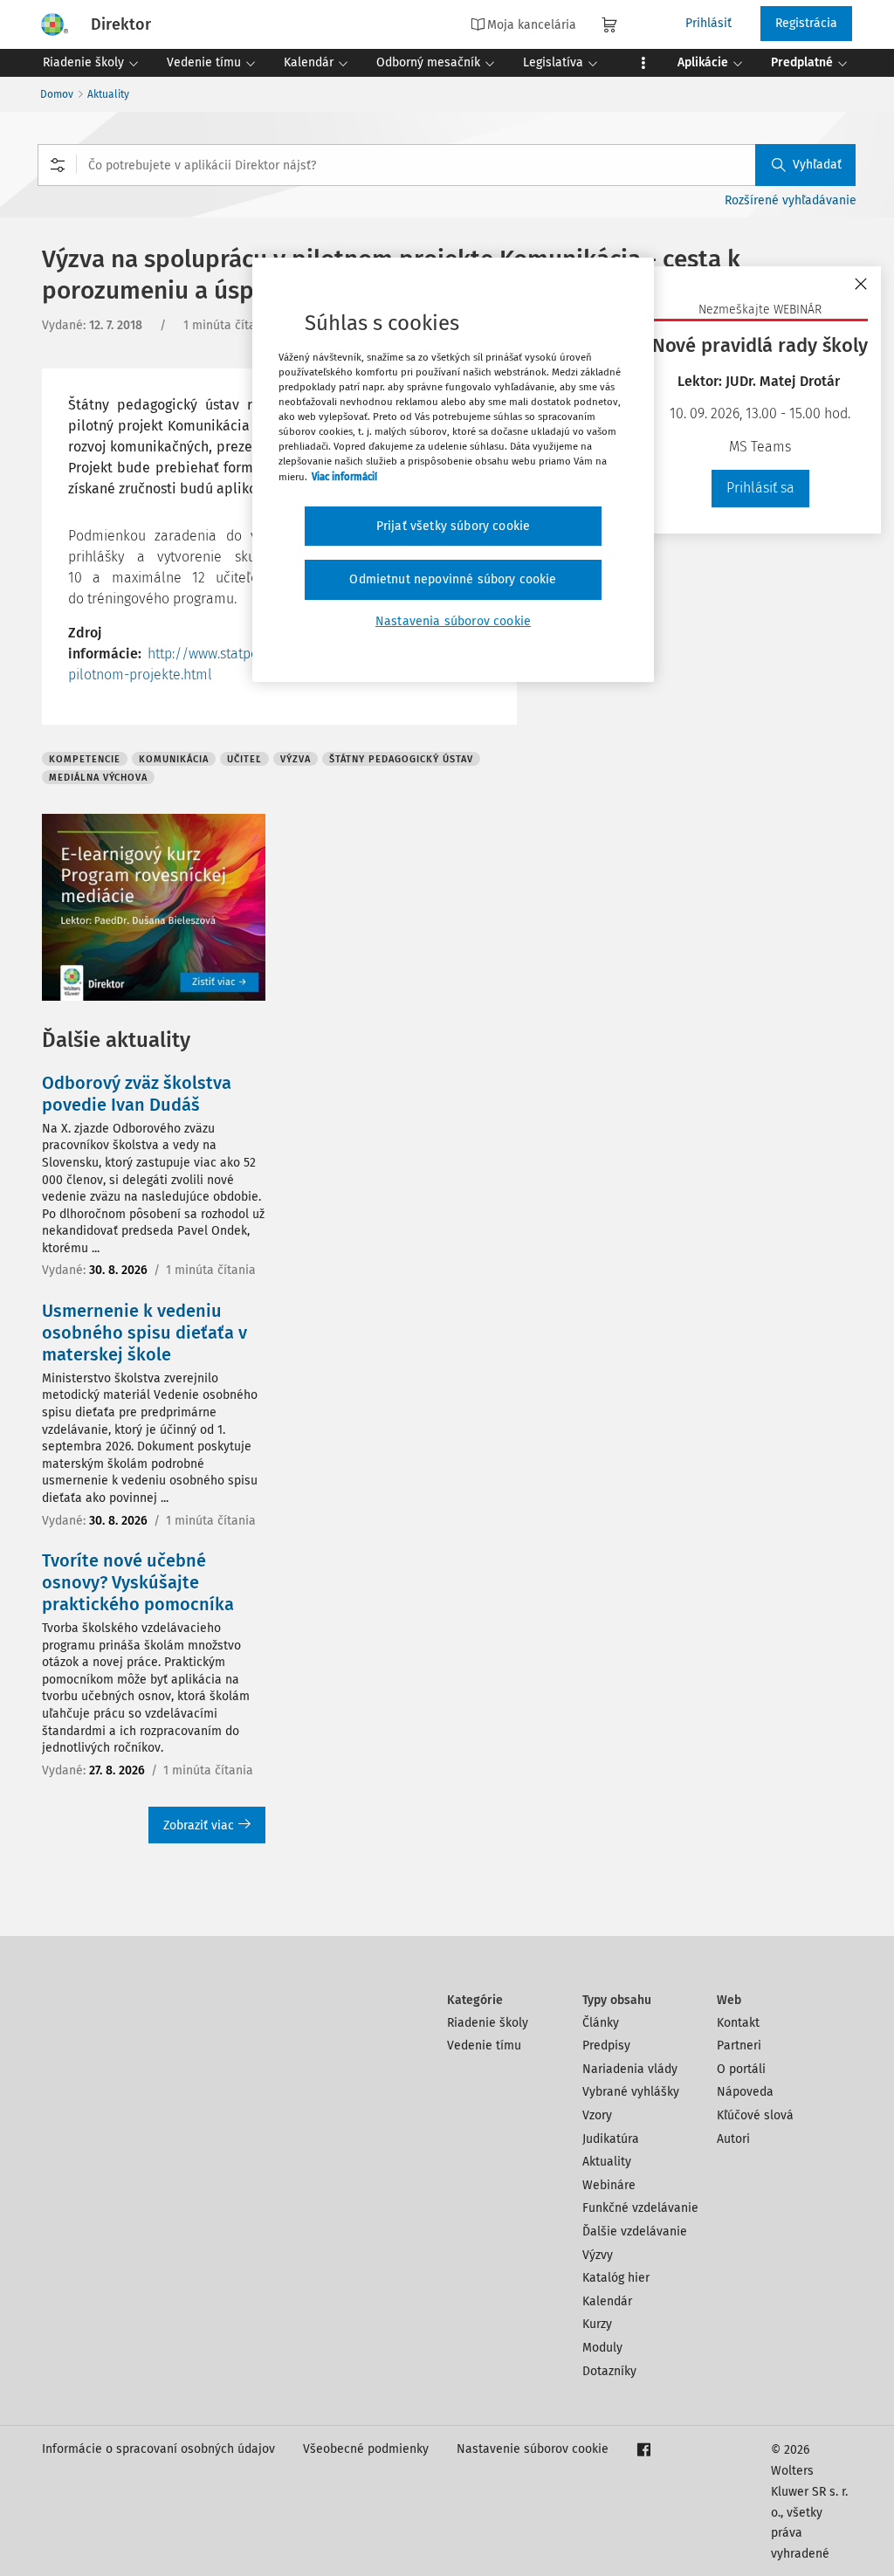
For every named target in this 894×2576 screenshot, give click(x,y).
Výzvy (598, 2255)
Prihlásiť (708, 23)
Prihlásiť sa (760, 488)
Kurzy (597, 2324)
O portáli (741, 2069)
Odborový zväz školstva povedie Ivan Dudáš (137, 1094)
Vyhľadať (817, 165)
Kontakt (738, 2023)
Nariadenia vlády (630, 2069)
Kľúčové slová (755, 2115)
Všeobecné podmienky (366, 2449)
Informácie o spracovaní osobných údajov (158, 2449)
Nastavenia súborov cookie (453, 621)
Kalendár (607, 2301)
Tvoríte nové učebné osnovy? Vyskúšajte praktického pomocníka (138, 1582)
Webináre (609, 2185)
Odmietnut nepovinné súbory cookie (453, 579)
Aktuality (108, 94)
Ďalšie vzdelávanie (635, 2232)
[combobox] (447, 165)
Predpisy (606, 2046)
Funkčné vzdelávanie (640, 2208)
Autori (733, 2139)
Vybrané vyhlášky (631, 2092)
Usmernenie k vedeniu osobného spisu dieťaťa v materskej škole (144, 1333)
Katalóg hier (616, 2278)
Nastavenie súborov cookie (533, 2449)
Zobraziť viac (199, 1825)
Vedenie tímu (484, 2046)
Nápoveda (745, 2092)
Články (601, 2023)
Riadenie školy (488, 2023)
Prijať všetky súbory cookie (453, 526)
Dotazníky (609, 2371)
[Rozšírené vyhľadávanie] (58, 165)
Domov (57, 94)
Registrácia (806, 23)
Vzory (597, 2115)
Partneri (739, 2046)
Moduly (602, 2348)
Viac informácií (344, 477)
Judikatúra (611, 2139)
